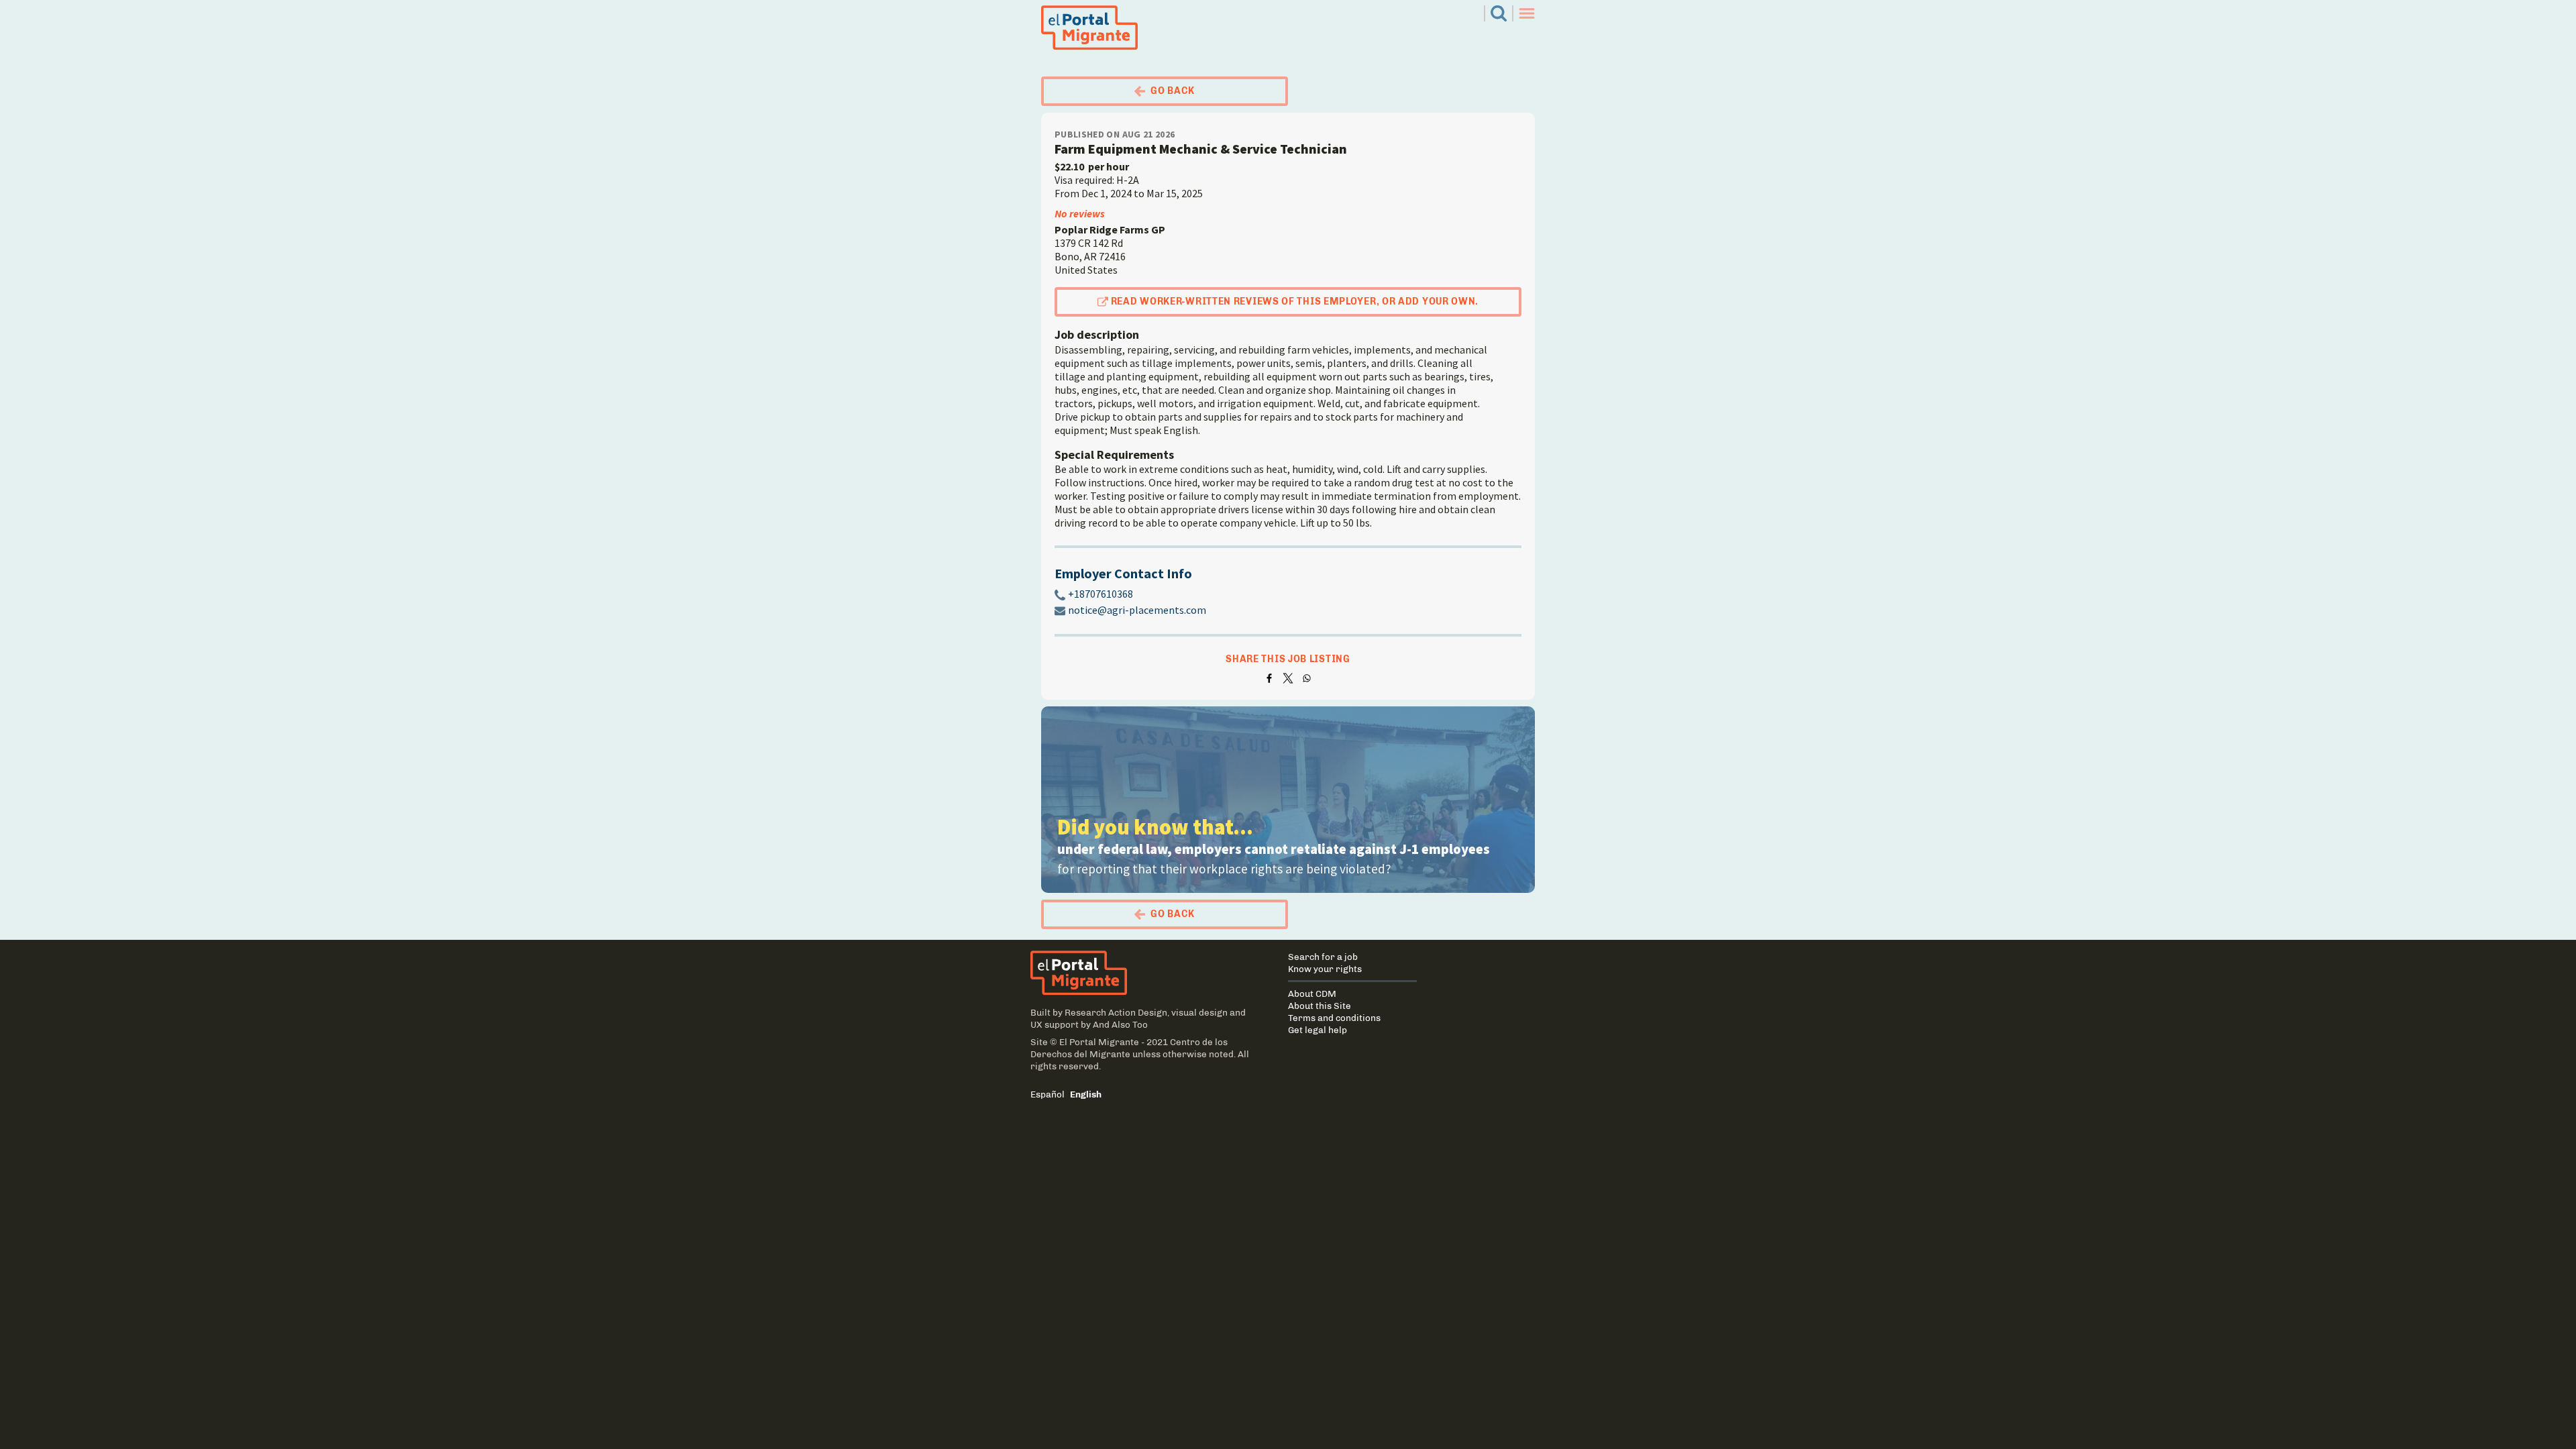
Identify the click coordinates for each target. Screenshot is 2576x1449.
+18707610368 (1101, 594)
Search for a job (1323, 957)
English (1086, 1094)
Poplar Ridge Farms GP (1110, 229)
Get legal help (1318, 1030)
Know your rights (1325, 969)
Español (1048, 1094)
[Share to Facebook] (1269, 678)
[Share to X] (1288, 678)
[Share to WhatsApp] (1307, 678)
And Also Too (1120, 1024)
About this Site (1320, 1006)
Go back (1173, 91)
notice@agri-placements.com (1137, 610)
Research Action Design (1116, 1012)
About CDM (1312, 994)
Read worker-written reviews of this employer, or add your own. (1295, 302)
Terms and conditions (1334, 1018)
